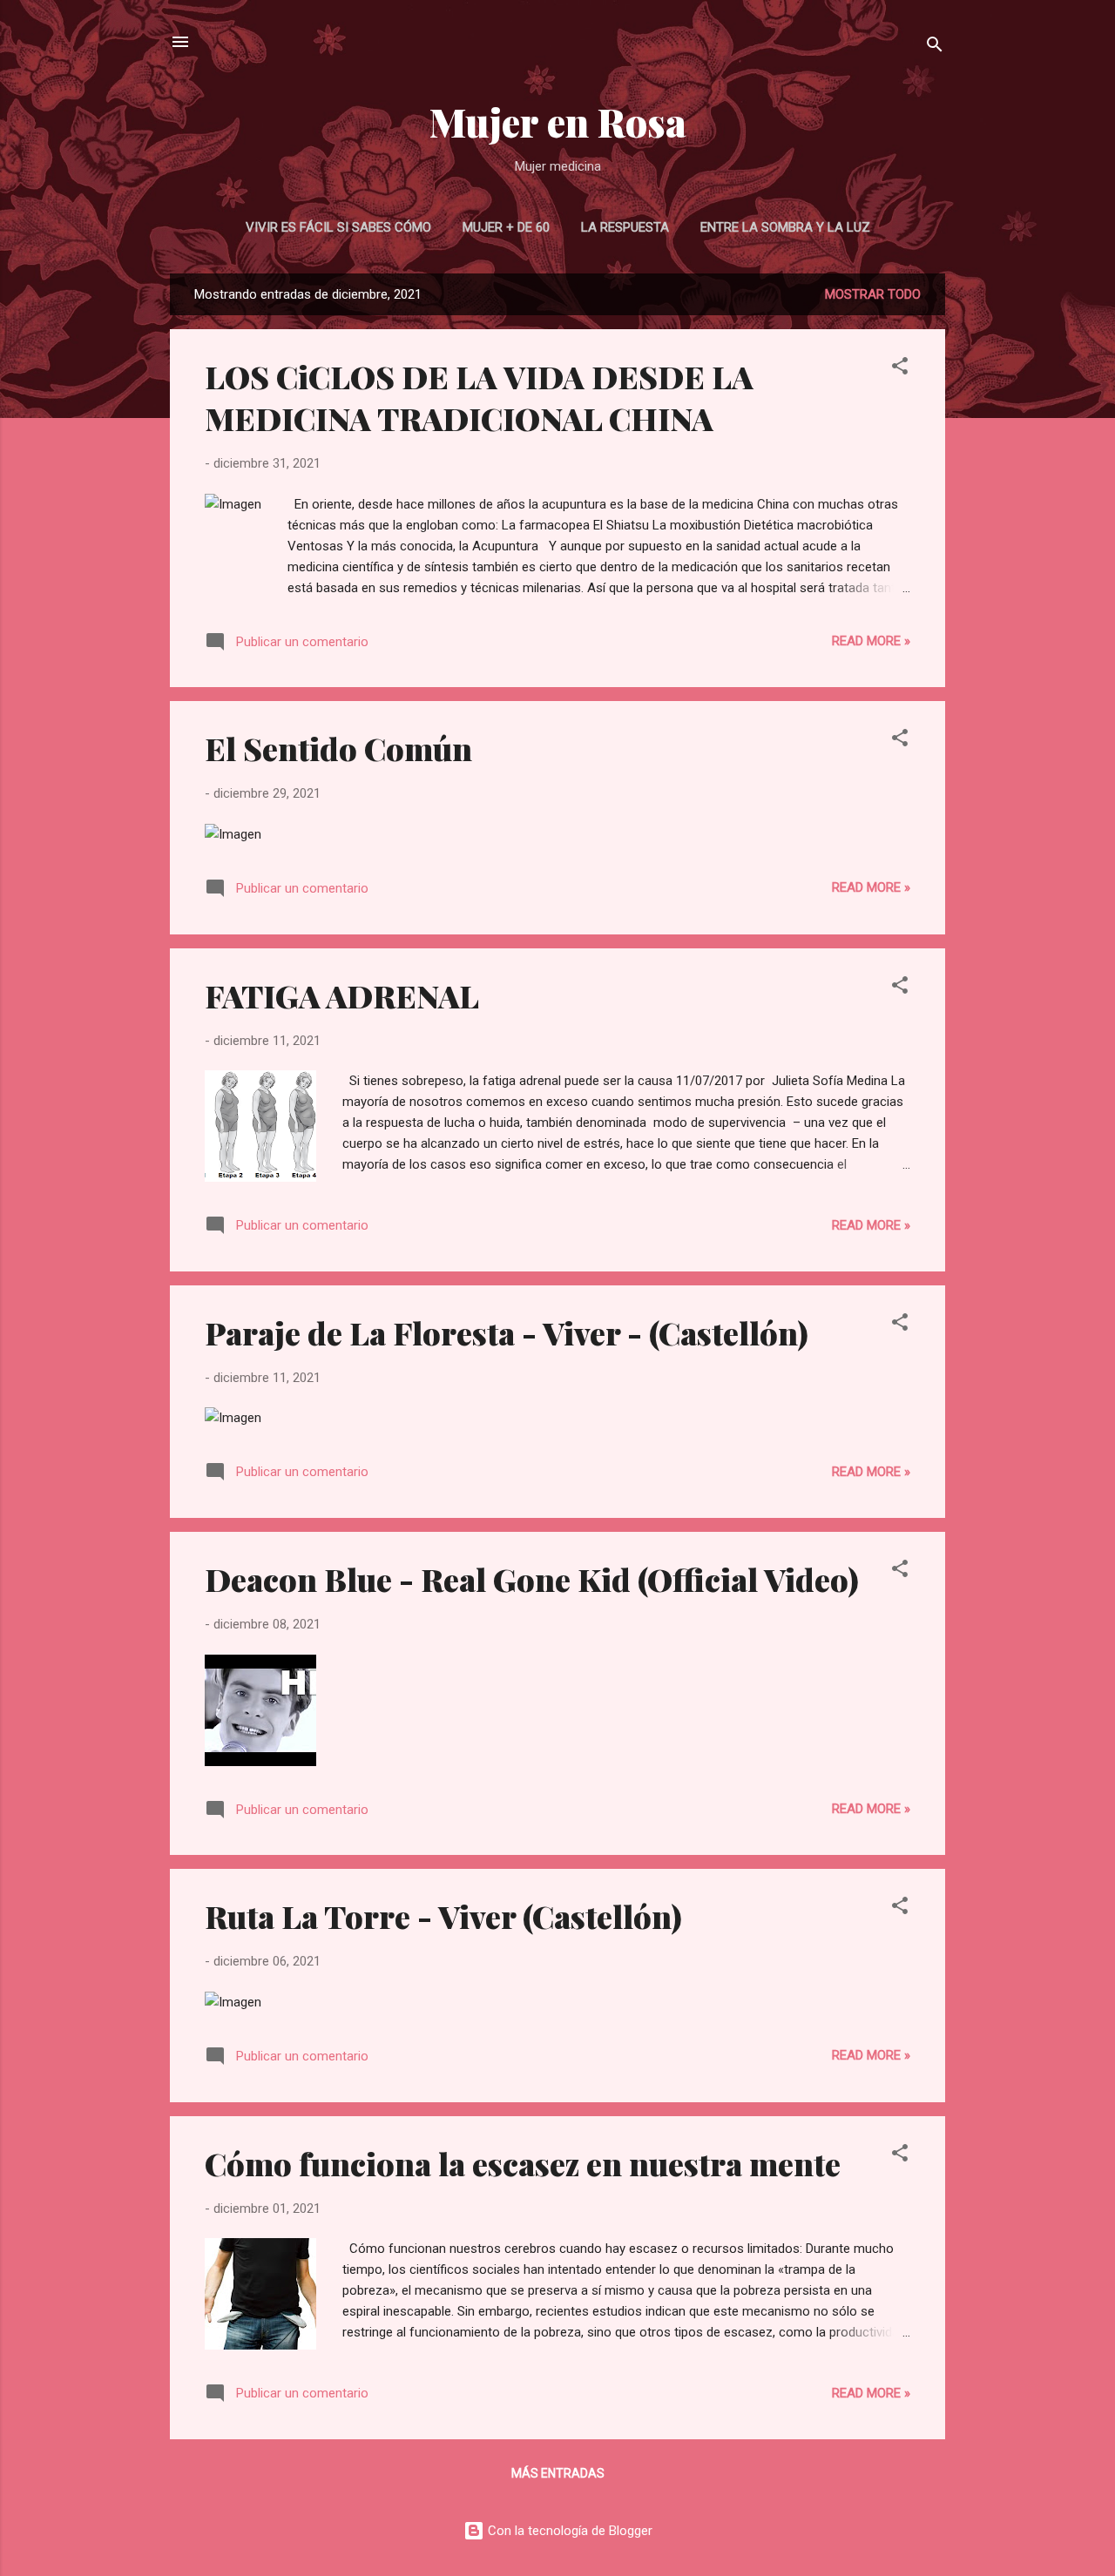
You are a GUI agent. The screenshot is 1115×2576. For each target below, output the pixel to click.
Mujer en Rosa (558, 121)
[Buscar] (935, 47)
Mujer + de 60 (506, 227)
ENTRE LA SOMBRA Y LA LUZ (785, 227)
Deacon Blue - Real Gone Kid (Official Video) (532, 1579)
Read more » (871, 641)
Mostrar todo (873, 294)
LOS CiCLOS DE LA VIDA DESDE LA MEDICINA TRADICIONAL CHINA (479, 397)
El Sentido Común (338, 748)
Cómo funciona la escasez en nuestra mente (523, 2163)
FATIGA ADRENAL (342, 995)
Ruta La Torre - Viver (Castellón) (443, 1916)
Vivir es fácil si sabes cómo (338, 227)
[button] (900, 369)
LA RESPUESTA (625, 227)
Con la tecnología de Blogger (568, 2531)
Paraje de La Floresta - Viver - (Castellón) (507, 1332)
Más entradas (558, 2473)
